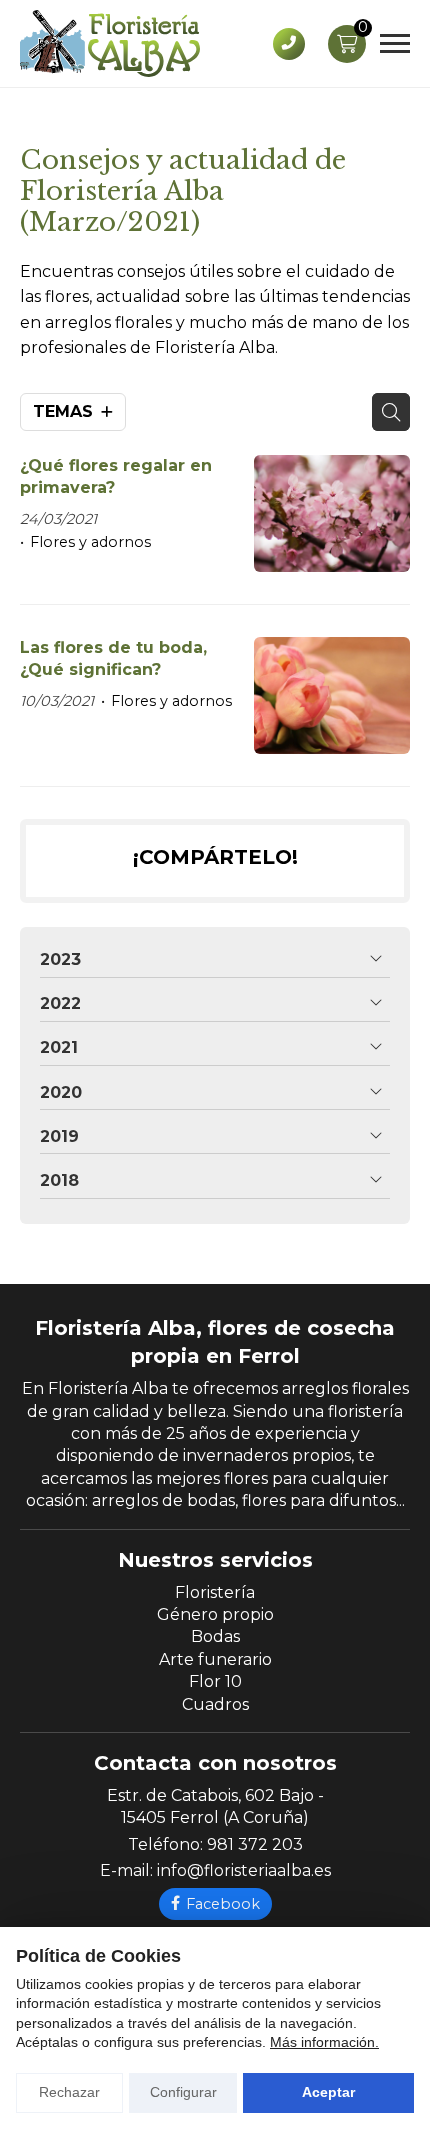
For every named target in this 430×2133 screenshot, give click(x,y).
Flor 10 (215, 1681)
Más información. (324, 2042)
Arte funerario (215, 1659)
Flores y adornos (90, 542)
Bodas (215, 1636)
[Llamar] (289, 44)
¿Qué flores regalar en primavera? (116, 476)
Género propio (215, 1614)
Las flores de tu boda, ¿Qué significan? (113, 658)
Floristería (215, 1592)
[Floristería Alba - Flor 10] (110, 43)
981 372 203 (255, 1844)
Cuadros (215, 1704)
